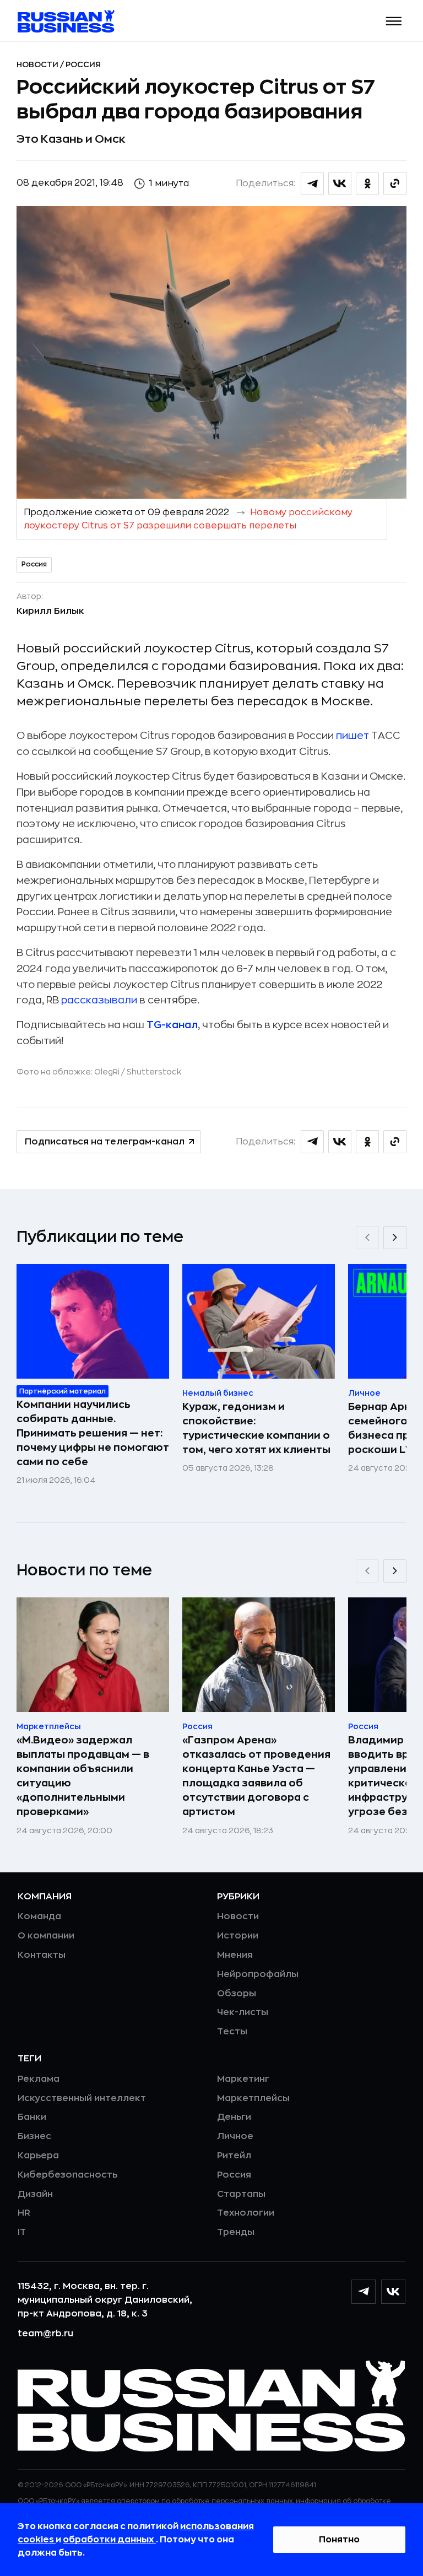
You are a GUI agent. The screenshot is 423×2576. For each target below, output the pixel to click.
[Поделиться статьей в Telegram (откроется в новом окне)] (312, 183)
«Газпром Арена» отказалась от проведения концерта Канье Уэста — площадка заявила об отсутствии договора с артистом (256, 1776)
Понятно (339, 2540)
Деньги (234, 2117)
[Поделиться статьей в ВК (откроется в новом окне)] (340, 183)
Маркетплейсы (253, 2098)
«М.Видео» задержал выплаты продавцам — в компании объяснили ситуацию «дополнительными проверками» (83, 1776)
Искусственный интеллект (82, 2098)
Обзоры (237, 1994)
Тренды (236, 2232)
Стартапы (241, 2194)
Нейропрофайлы (258, 1974)
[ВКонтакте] (393, 2292)
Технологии (246, 2213)
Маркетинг (243, 2079)
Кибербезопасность (67, 2175)
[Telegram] (364, 2292)
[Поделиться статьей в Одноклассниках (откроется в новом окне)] (367, 183)
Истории (238, 1936)
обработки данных (109, 2540)
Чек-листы (243, 2012)
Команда (39, 1916)
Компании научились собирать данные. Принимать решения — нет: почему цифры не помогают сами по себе (93, 1433)
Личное (235, 2136)
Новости (38, 64)
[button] (394, 21)
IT (22, 2232)
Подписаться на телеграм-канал (105, 1142)
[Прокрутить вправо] (395, 1238)
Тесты (232, 2032)
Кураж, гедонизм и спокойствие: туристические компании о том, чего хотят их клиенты (256, 1428)
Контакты (42, 1955)
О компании (46, 1936)
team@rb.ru (45, 2334)
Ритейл (234, 2156)
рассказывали (99, 1000)
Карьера (38, 2156)
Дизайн (35, 2194)
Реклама (39, 2079)
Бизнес (34, 2136)
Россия (83, 64)
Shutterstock (154, 1072)
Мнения (235, 1955)
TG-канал (172, 1025)
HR (24, 2213)
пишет (352, 736)
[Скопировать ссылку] (395, 183)
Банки (32, 2117)
